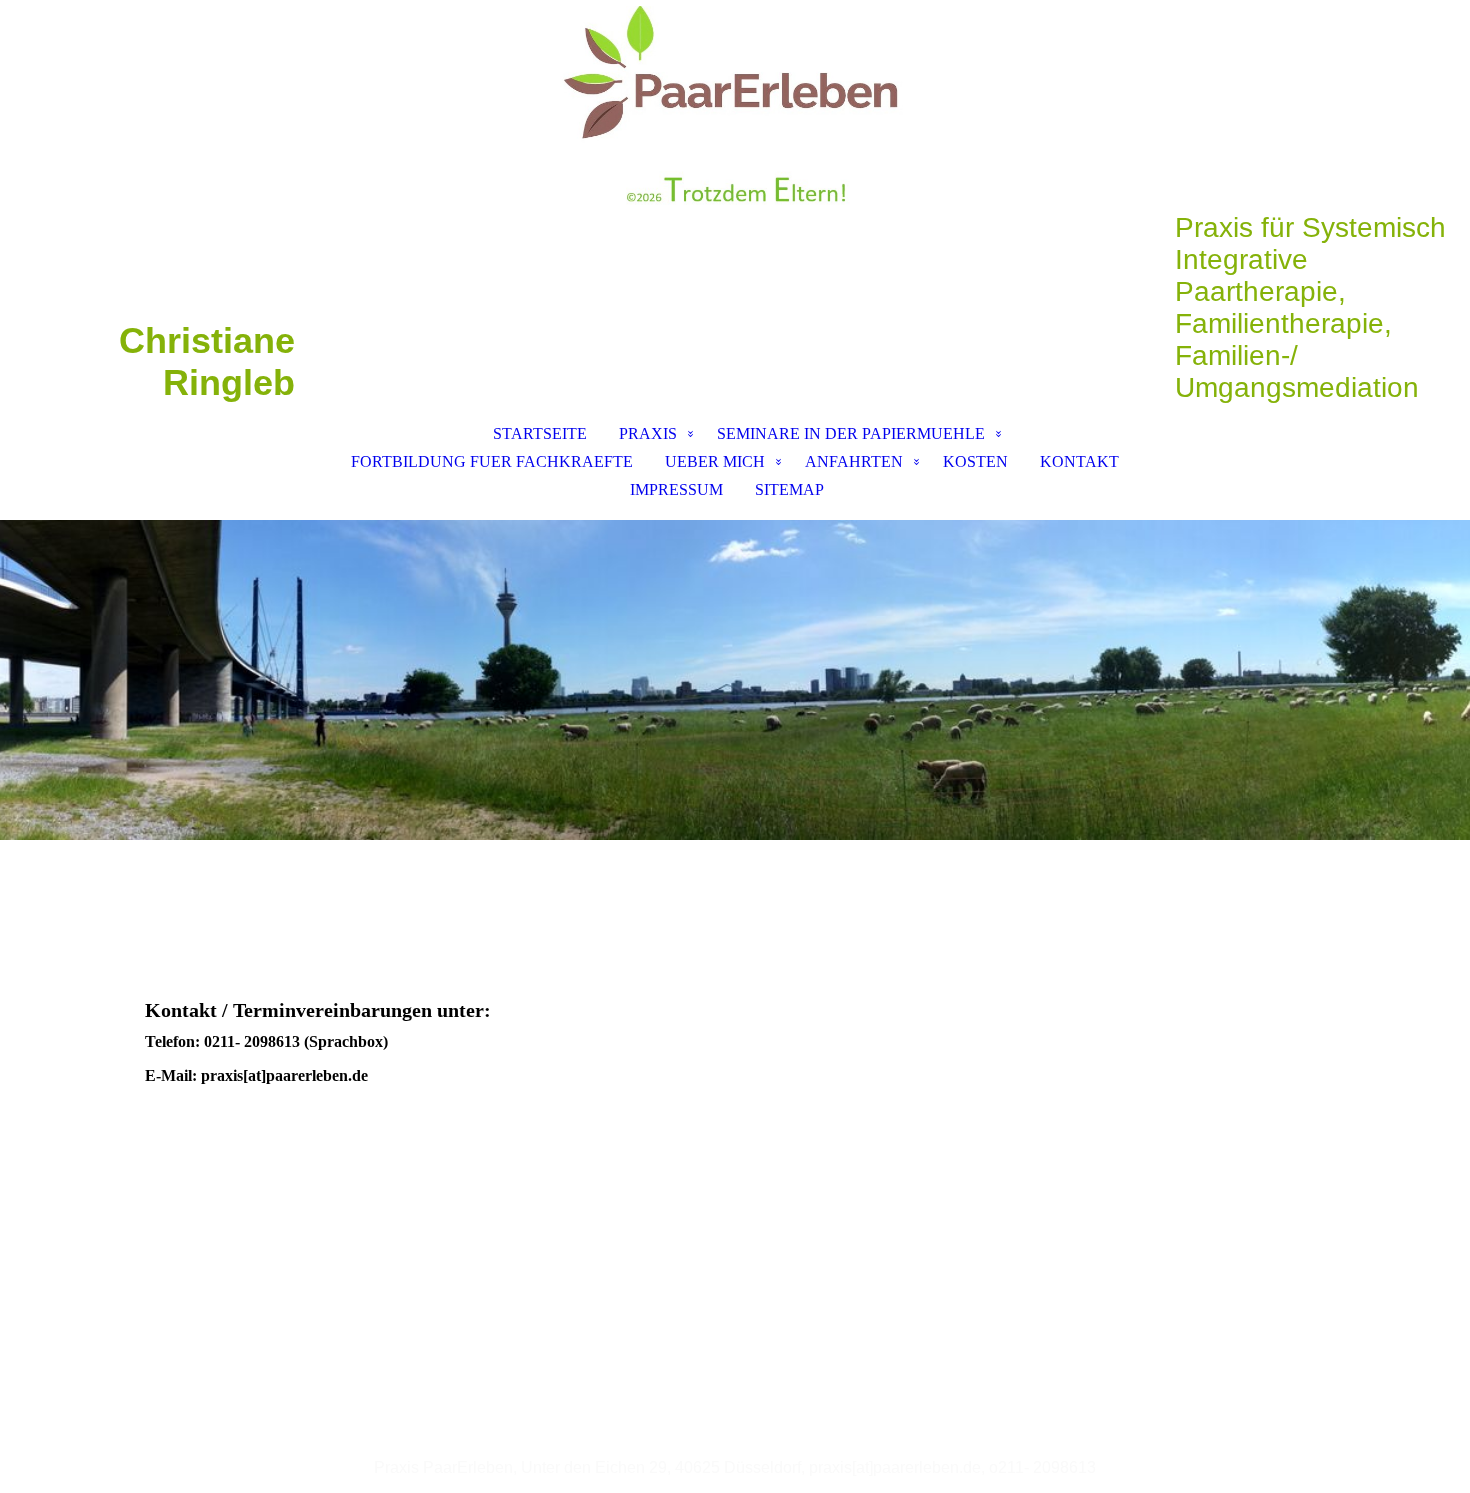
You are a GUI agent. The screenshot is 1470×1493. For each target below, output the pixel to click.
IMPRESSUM (676, 489)
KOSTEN (975, 461)
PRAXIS (648, 433)
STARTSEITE (540, 433)
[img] (735, 106)
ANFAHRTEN (854, 461)
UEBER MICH (715, 461)
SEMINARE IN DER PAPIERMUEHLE (851, 433)
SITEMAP (789, 489)
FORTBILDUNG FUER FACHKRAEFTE (492, 461)
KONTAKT (1079, 461)
